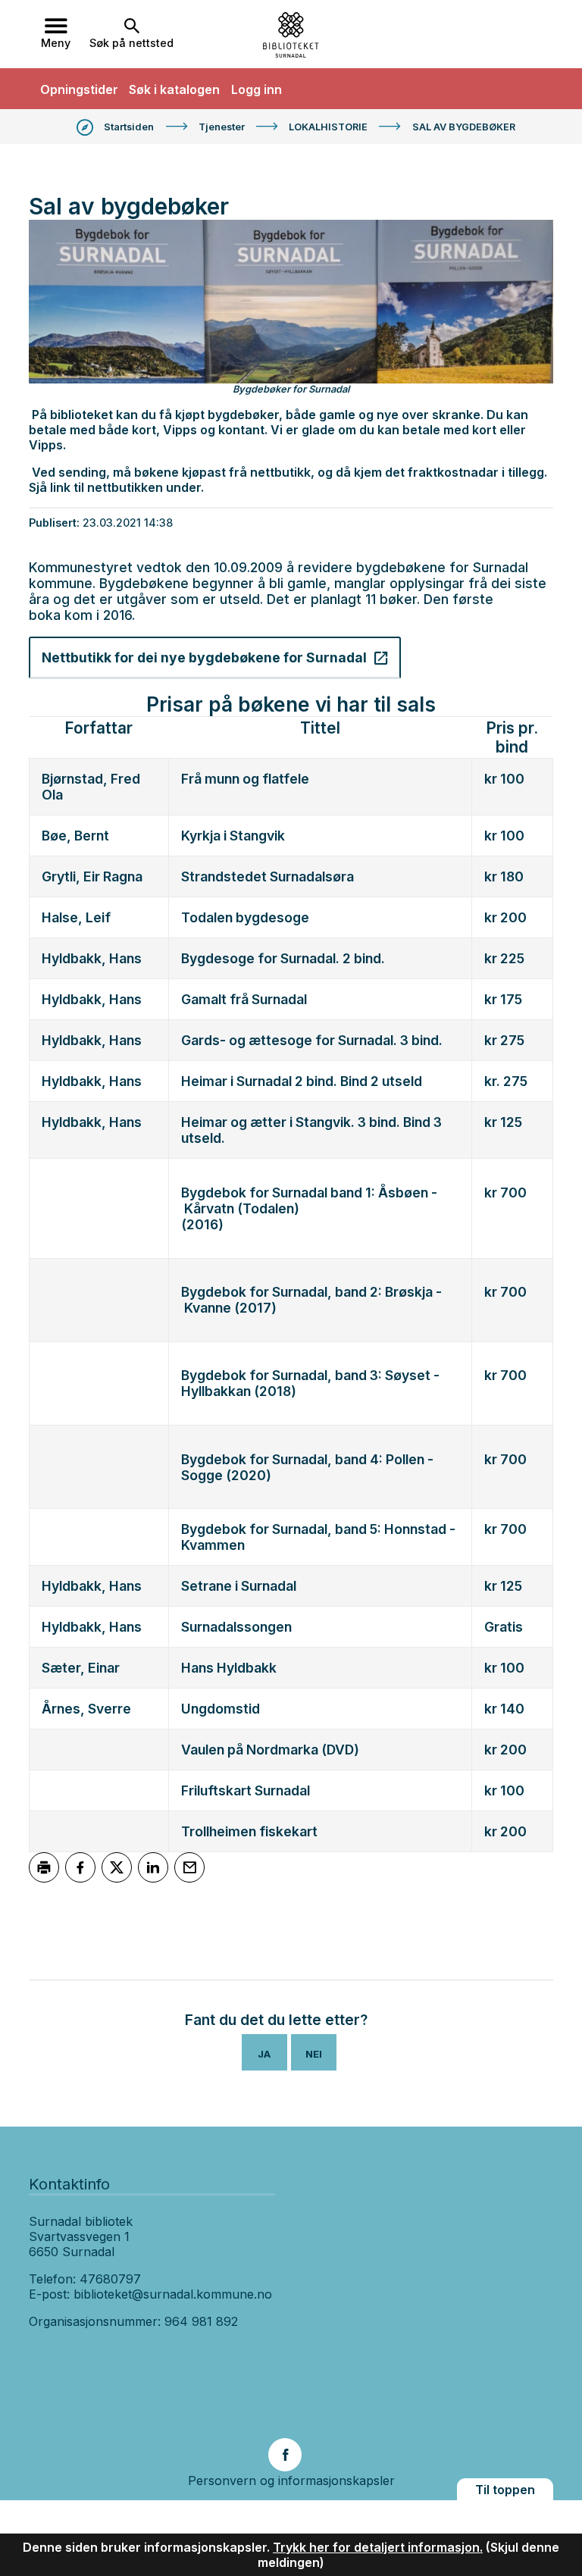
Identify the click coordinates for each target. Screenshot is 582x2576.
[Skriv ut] (44, 1867)
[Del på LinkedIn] (153, 1867)
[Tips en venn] (189, 1867)
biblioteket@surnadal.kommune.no (173, 2294)
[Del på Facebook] (80, 1867)
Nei (314, 2054)
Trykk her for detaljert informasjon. (378, 2547)
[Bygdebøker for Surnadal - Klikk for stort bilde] (291, 302)
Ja (264, 2054)
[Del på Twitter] (117, 1867)
